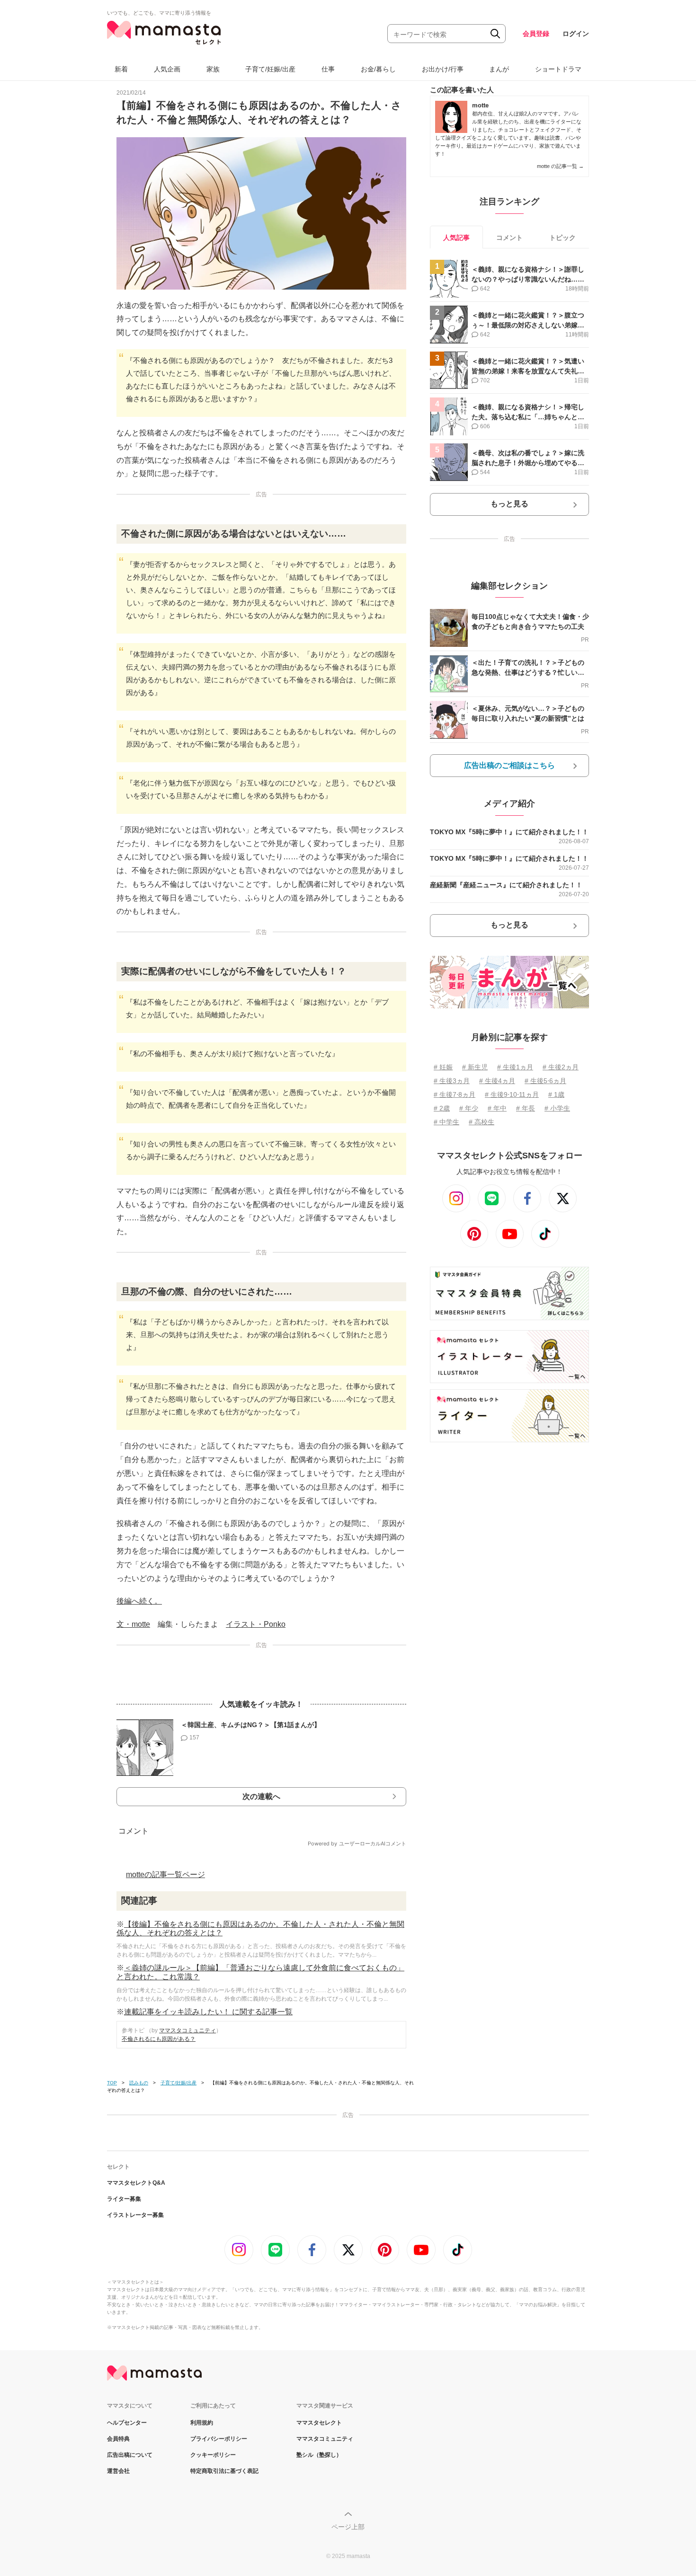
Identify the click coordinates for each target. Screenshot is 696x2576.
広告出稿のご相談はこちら (509, 765)
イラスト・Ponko (256, 1624)
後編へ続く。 (139, 1601)
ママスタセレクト (319, 2423)
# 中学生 (446, 1122)
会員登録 (536, 34)
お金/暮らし (378, 69)
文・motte (133, 1624)
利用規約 (202, 2423)
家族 (213, 69)
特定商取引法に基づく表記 (224, 2471)
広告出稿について (130, 2455)
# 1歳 (556, 1094)
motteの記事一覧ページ (165, 1875)
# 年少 (469, 1108)
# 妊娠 (443, 1067)
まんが (499, 69)
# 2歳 (442, 1108)
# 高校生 (482, 1122)
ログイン (576, 34)
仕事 (328, 69)
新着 (121, 69)
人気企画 (167, 69)
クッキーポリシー (213, 2455)
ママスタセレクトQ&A (136, 2183)
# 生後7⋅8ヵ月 (455, 1094)
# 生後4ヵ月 (497, 1081)
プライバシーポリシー (219, 2439)
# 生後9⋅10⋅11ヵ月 (512, 1094)
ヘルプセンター (127, 2423)
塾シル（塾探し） (319, 2455)
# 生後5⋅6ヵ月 (545, 1081)
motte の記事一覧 (560, 166)
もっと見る (509, 504)
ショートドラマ (558, 69)
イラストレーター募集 (135, 2215)
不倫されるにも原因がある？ (159, 2039)
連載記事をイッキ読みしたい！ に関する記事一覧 (208, 2012)
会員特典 (118, 2439)
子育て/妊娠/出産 (270, 69)
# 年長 (526, 1108)
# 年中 (497, 1108)
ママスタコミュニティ (187, 2030)
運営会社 (118, 2471)
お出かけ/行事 (443, 69)
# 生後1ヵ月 (515, 1067)
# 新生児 (475, 1067)
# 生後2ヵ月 (561, 1067)
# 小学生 (557, 1108)
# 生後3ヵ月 (452, 1081)
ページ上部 (348, 2527)
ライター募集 (124, 2199)
